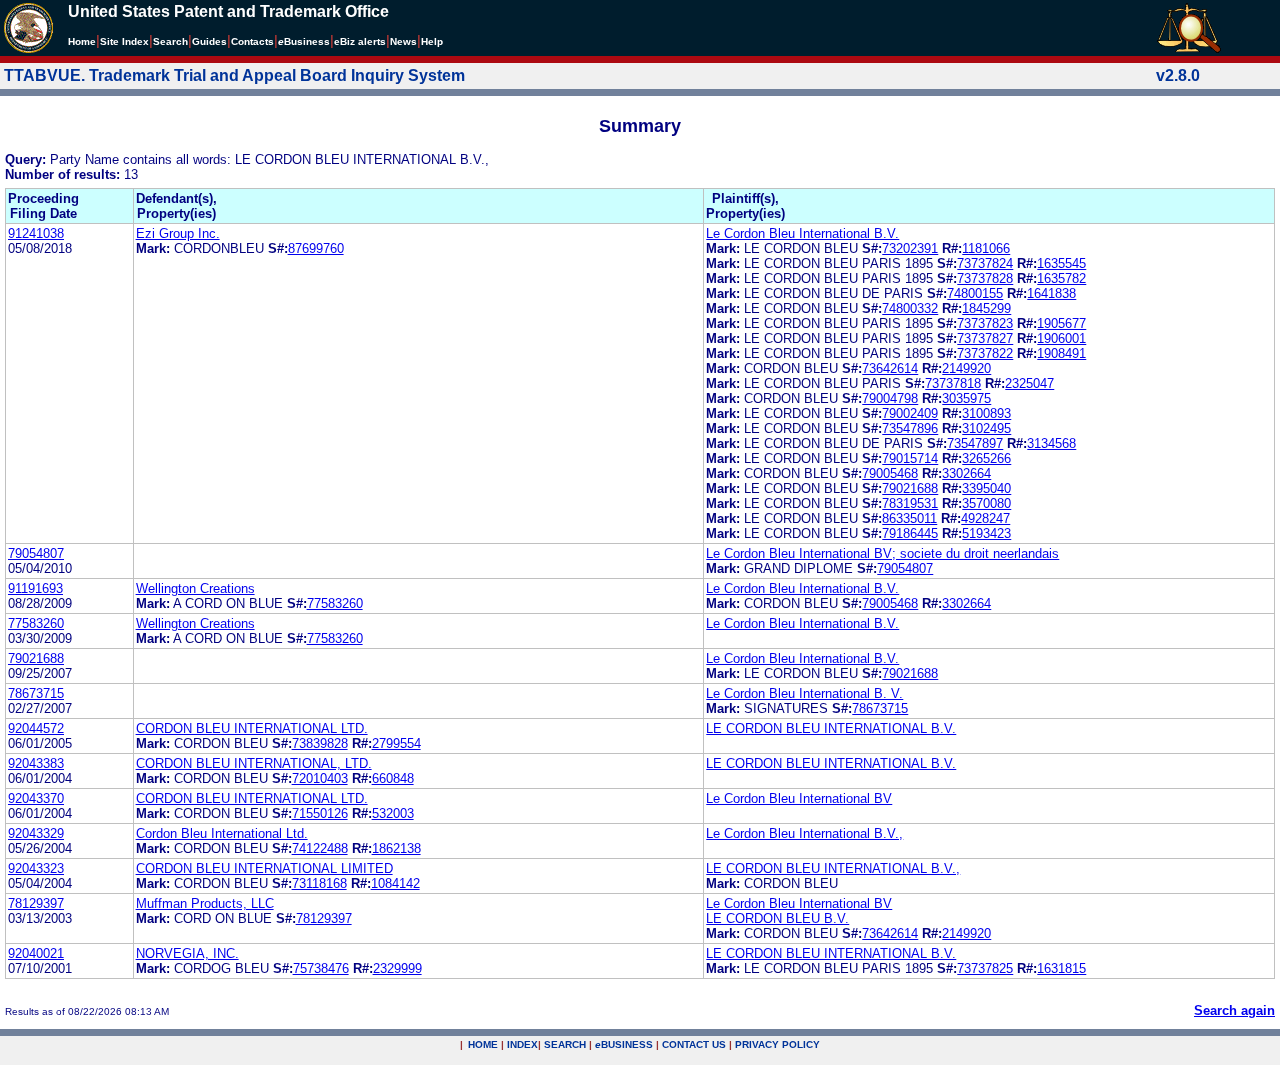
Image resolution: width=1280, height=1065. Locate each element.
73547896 (910, 428)
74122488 (320, 848)
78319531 (910, 503)
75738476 (321, 968)
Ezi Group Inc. (178, 233)
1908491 (1061, 353)
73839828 (320, 743)
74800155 (975, 293)
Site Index (124, 41)
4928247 (985, 518)
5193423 (986, 533)
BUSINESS (624, 1044)
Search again (1234, 1010)
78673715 (36, 693)
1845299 (986, 308)
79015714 (910, 458)
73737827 (985, 338)
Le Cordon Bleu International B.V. (802, 233)
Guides (209, 41)
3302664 (966, 473)
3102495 (986, 428)
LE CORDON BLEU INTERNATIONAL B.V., (833, 868)
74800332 (910, 308)
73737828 (985, 278)
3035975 (966, 398)
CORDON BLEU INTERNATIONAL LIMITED (264, 868)
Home (82, 41)
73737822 (985, 353)
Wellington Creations (195, 588)
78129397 (36, 903)
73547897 (975, 443)
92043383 (36, 763)
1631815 (1061, 968)
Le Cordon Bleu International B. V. (804, 693)
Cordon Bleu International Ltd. (222, 833)
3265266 (986, 458)
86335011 (909, 518)
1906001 (1061, 338)
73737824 (985, 263)
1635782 (1061, 278)
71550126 (320, 813)
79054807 (36, 553)
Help (432, 41)
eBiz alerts (360, 41)
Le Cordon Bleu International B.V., (804, 833)
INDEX (522, 1044)
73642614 (890, 368)
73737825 (985, 968)
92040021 (36, 953)
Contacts (252, 41)
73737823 (985, 323)
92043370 (36, 798)
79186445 (910, 533)
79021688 (910, 488)
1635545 (1061, 263)
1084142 (395, 883)
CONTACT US (694, 1044)
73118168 (319, 883)
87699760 (316, 248)
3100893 (986, 413)
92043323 (36, 868)
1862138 (396, 848)
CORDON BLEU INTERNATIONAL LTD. (252, 728)
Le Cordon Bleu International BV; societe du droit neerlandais (882, 553)
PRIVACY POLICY (777, 1044)
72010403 (320, 778)
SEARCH (565, 1044)
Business (304, 41)
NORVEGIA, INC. (187, 953)
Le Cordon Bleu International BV (799, 798)
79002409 (910, 413)
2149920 (966, 368)
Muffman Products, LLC (205, 903)
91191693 (35, 588)
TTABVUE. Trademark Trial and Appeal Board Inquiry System (234, 75)
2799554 (396, 743)
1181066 (986, 248)
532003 (393, 813)
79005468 (890, 473)
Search (170, 41)
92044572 (36, 728)
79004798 (890, 398)
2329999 (397, 968)
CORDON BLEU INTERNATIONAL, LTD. (254, 763)
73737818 (953, 383)
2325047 (1029, 383)
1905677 (1061, 323)
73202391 (910, 248)
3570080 (986, 503)
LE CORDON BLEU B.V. (777, 918)
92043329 (36, 833)
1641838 (1051, 293)
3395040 (986, 488)
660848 (393, 778)
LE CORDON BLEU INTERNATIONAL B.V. (831, 728)
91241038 (36, 233)
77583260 (335, 603)
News (403, 41)
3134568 (1051, 443)
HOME (483, 1044)
